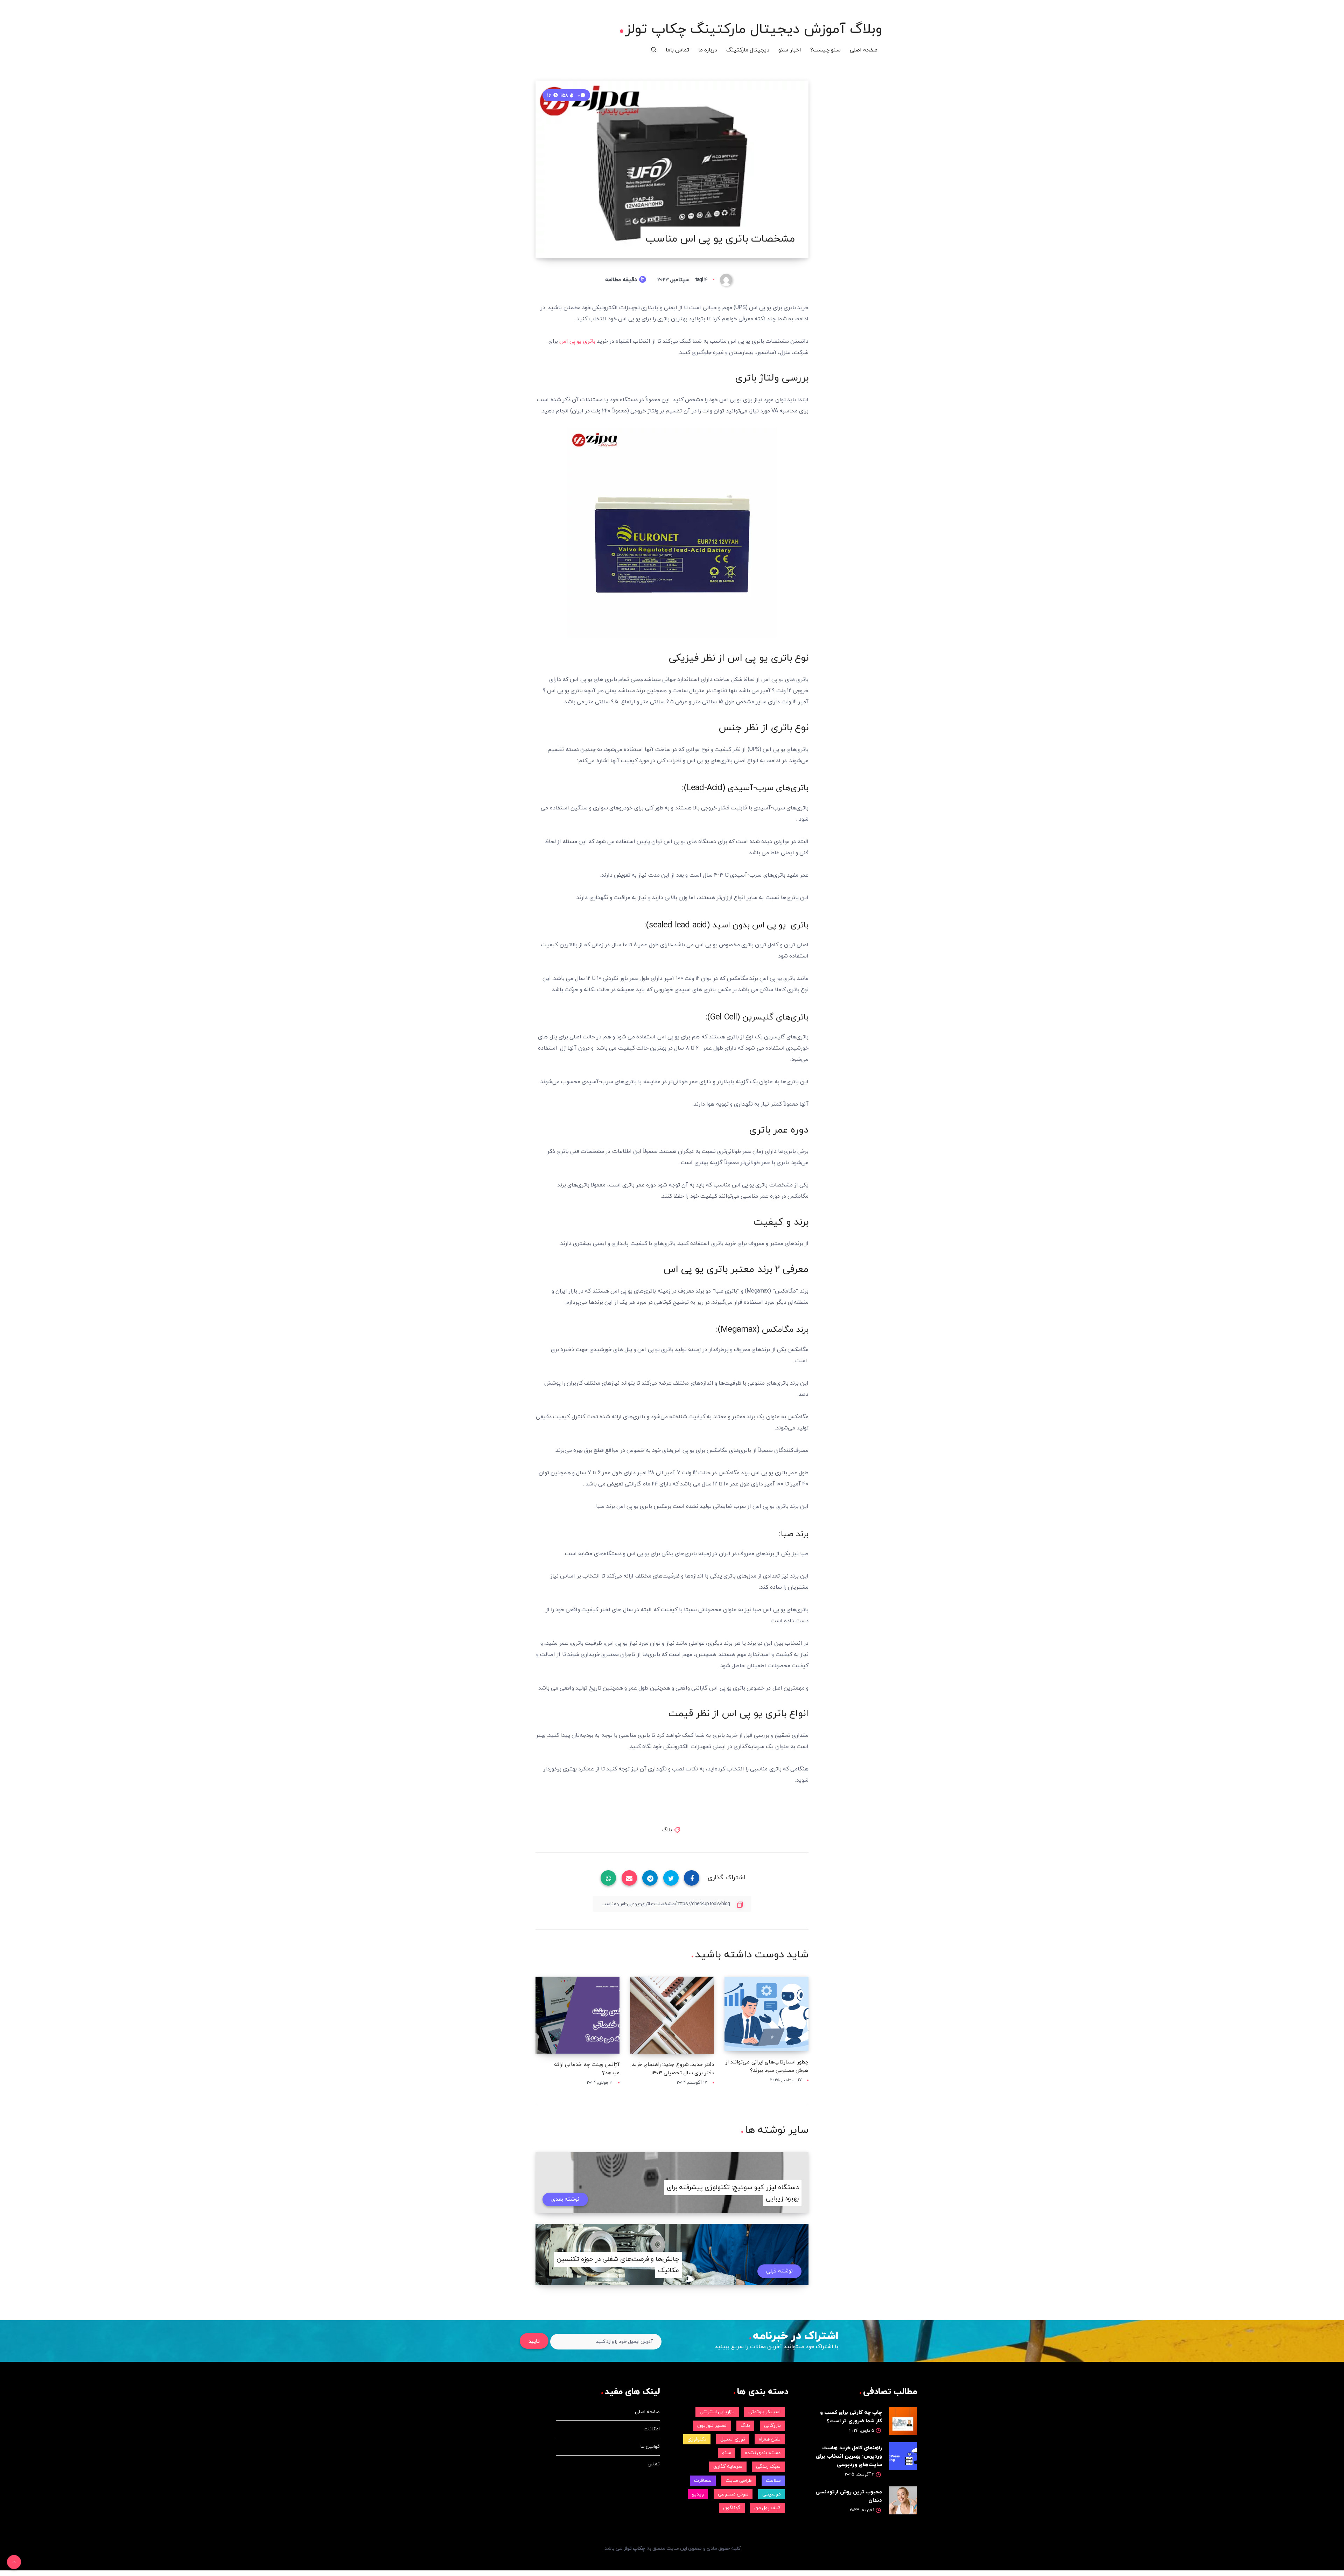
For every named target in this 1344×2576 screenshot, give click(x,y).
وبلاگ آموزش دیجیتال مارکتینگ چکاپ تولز (754, 29)
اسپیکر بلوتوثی (764, 2412)
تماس (654, 2464)
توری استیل (733, 2439)
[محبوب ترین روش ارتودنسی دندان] (903, 2500)
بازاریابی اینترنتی (717, 2412)
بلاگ (667, 1830)
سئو (727, 2453)
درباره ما (708, 50)
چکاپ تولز (634, 2549)
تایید (534, 2342)
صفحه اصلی (864, 50)
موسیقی (772, 2494)
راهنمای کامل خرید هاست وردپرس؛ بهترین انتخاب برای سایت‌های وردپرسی (849, 2456)
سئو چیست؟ (825, 50)
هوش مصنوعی (733, 2494)
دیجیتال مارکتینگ (748, 50)
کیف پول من (767, 2508)
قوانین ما (650, 2447)
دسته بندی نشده (763, 2453)
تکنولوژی (697, 2439)
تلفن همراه (770, 2439)
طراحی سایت (739, 2481)
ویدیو (698, 2494)
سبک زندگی (768, 2467)
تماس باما (677, 50)
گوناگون (732, 2508)
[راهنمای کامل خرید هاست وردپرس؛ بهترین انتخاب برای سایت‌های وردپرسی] (903, 2456)
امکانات (652, 2429)
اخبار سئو (790, 50)
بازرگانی (772, 2426)
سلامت (773, 2481)
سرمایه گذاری (728, 2467)
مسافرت (703, 2481)
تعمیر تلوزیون (712, 2426)
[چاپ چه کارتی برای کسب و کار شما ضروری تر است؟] (903, 2421)
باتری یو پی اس (577, 341)
